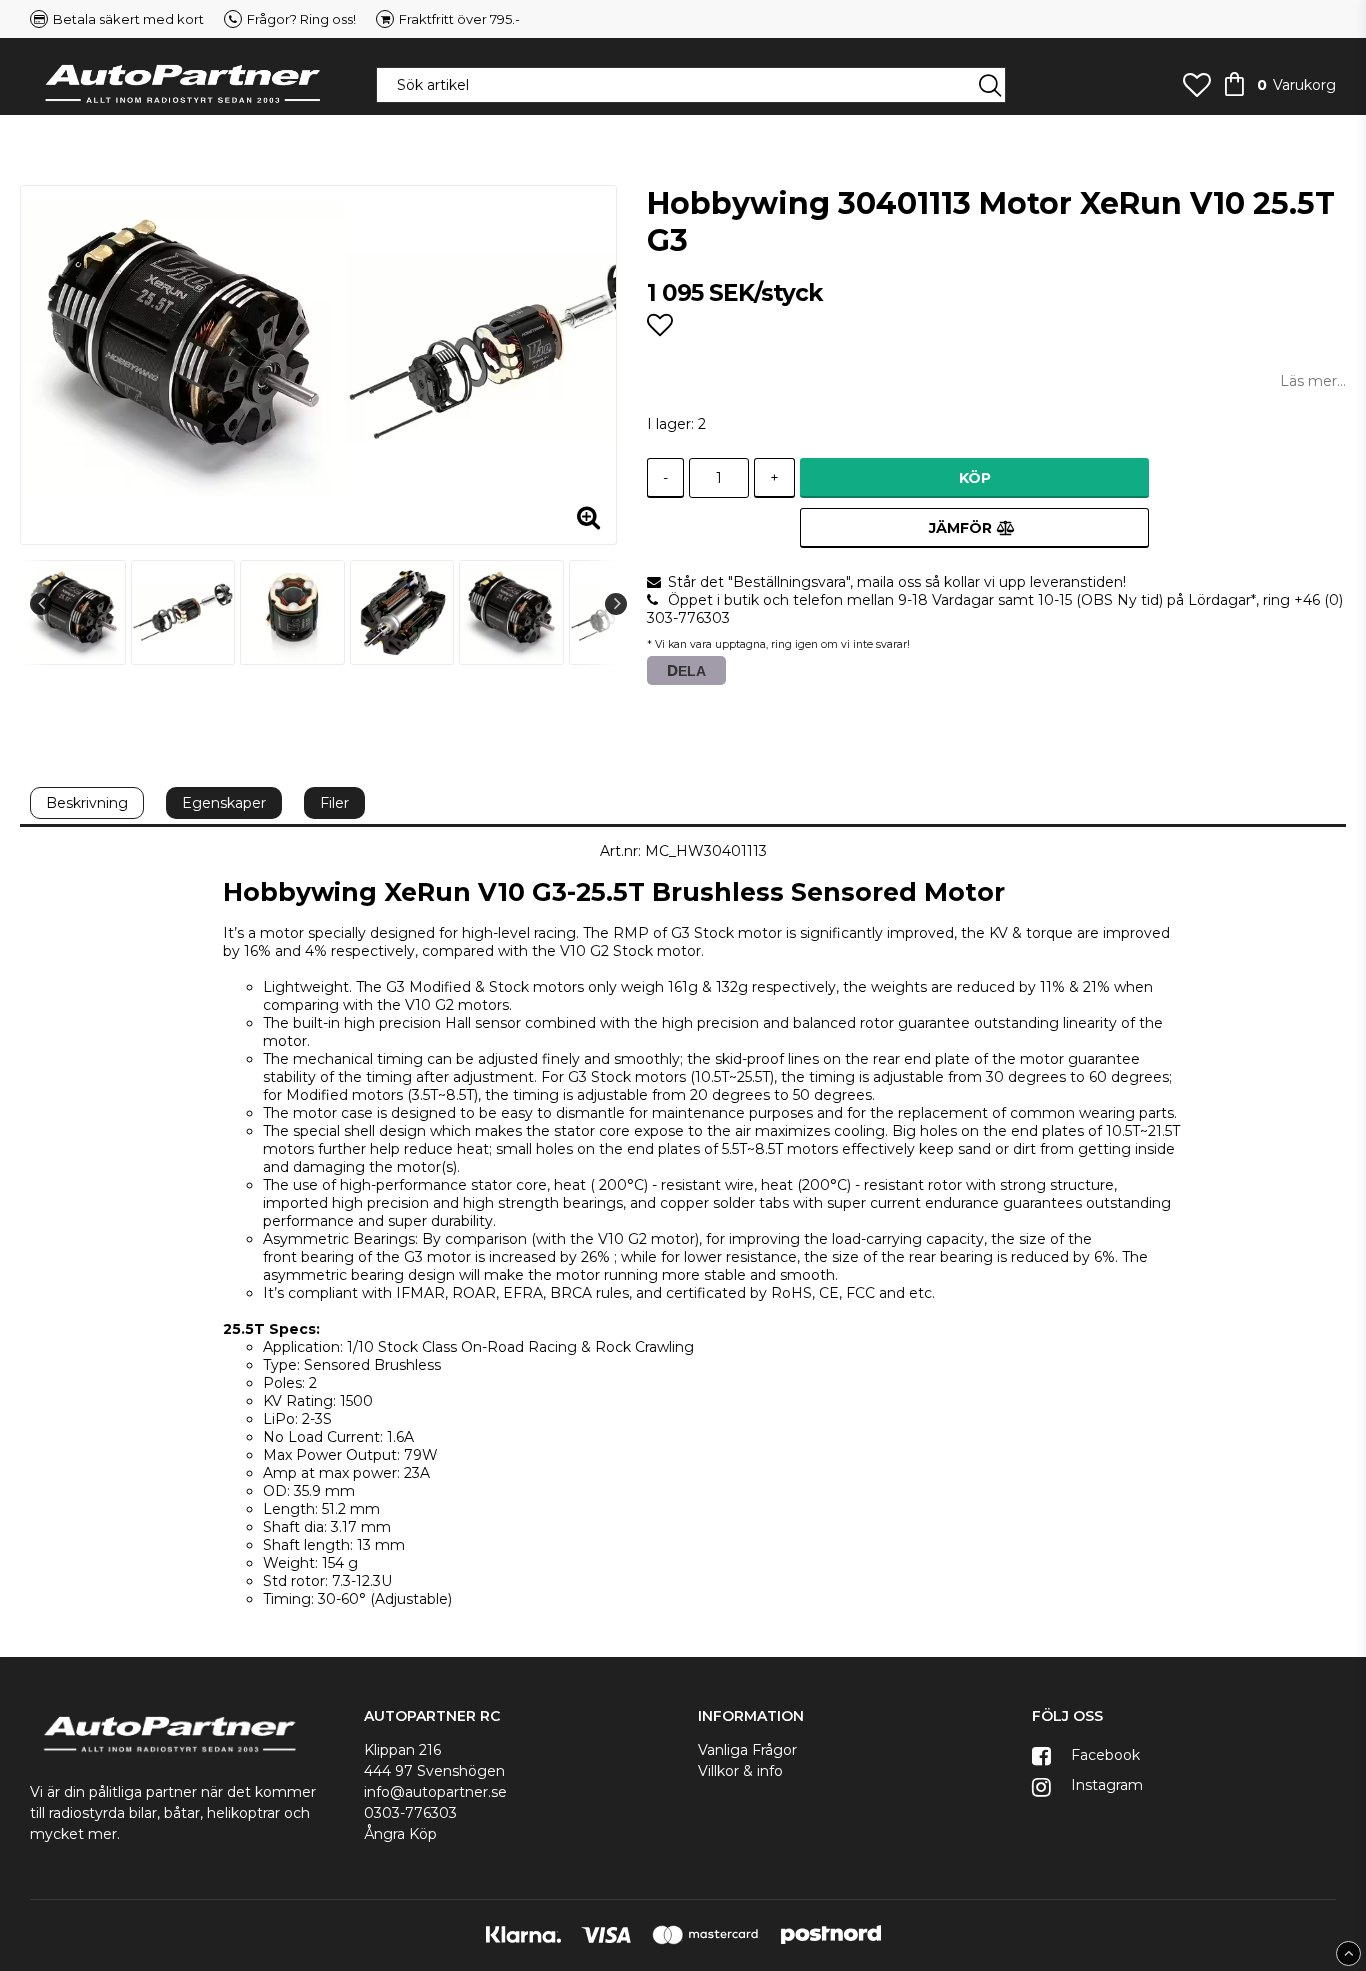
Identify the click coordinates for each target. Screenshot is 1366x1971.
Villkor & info (740, 1771)
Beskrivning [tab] (87, 803)
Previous (41, 604)
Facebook (1103, 1755)
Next (616, 604)
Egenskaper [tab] (224, 803)
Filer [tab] (334, 803)
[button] (1197, 85)
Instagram (1105, 1785)
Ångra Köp (400, 1834)
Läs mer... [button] (1313, 381)
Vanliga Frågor (747, 1750)
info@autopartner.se (435, 1792)
